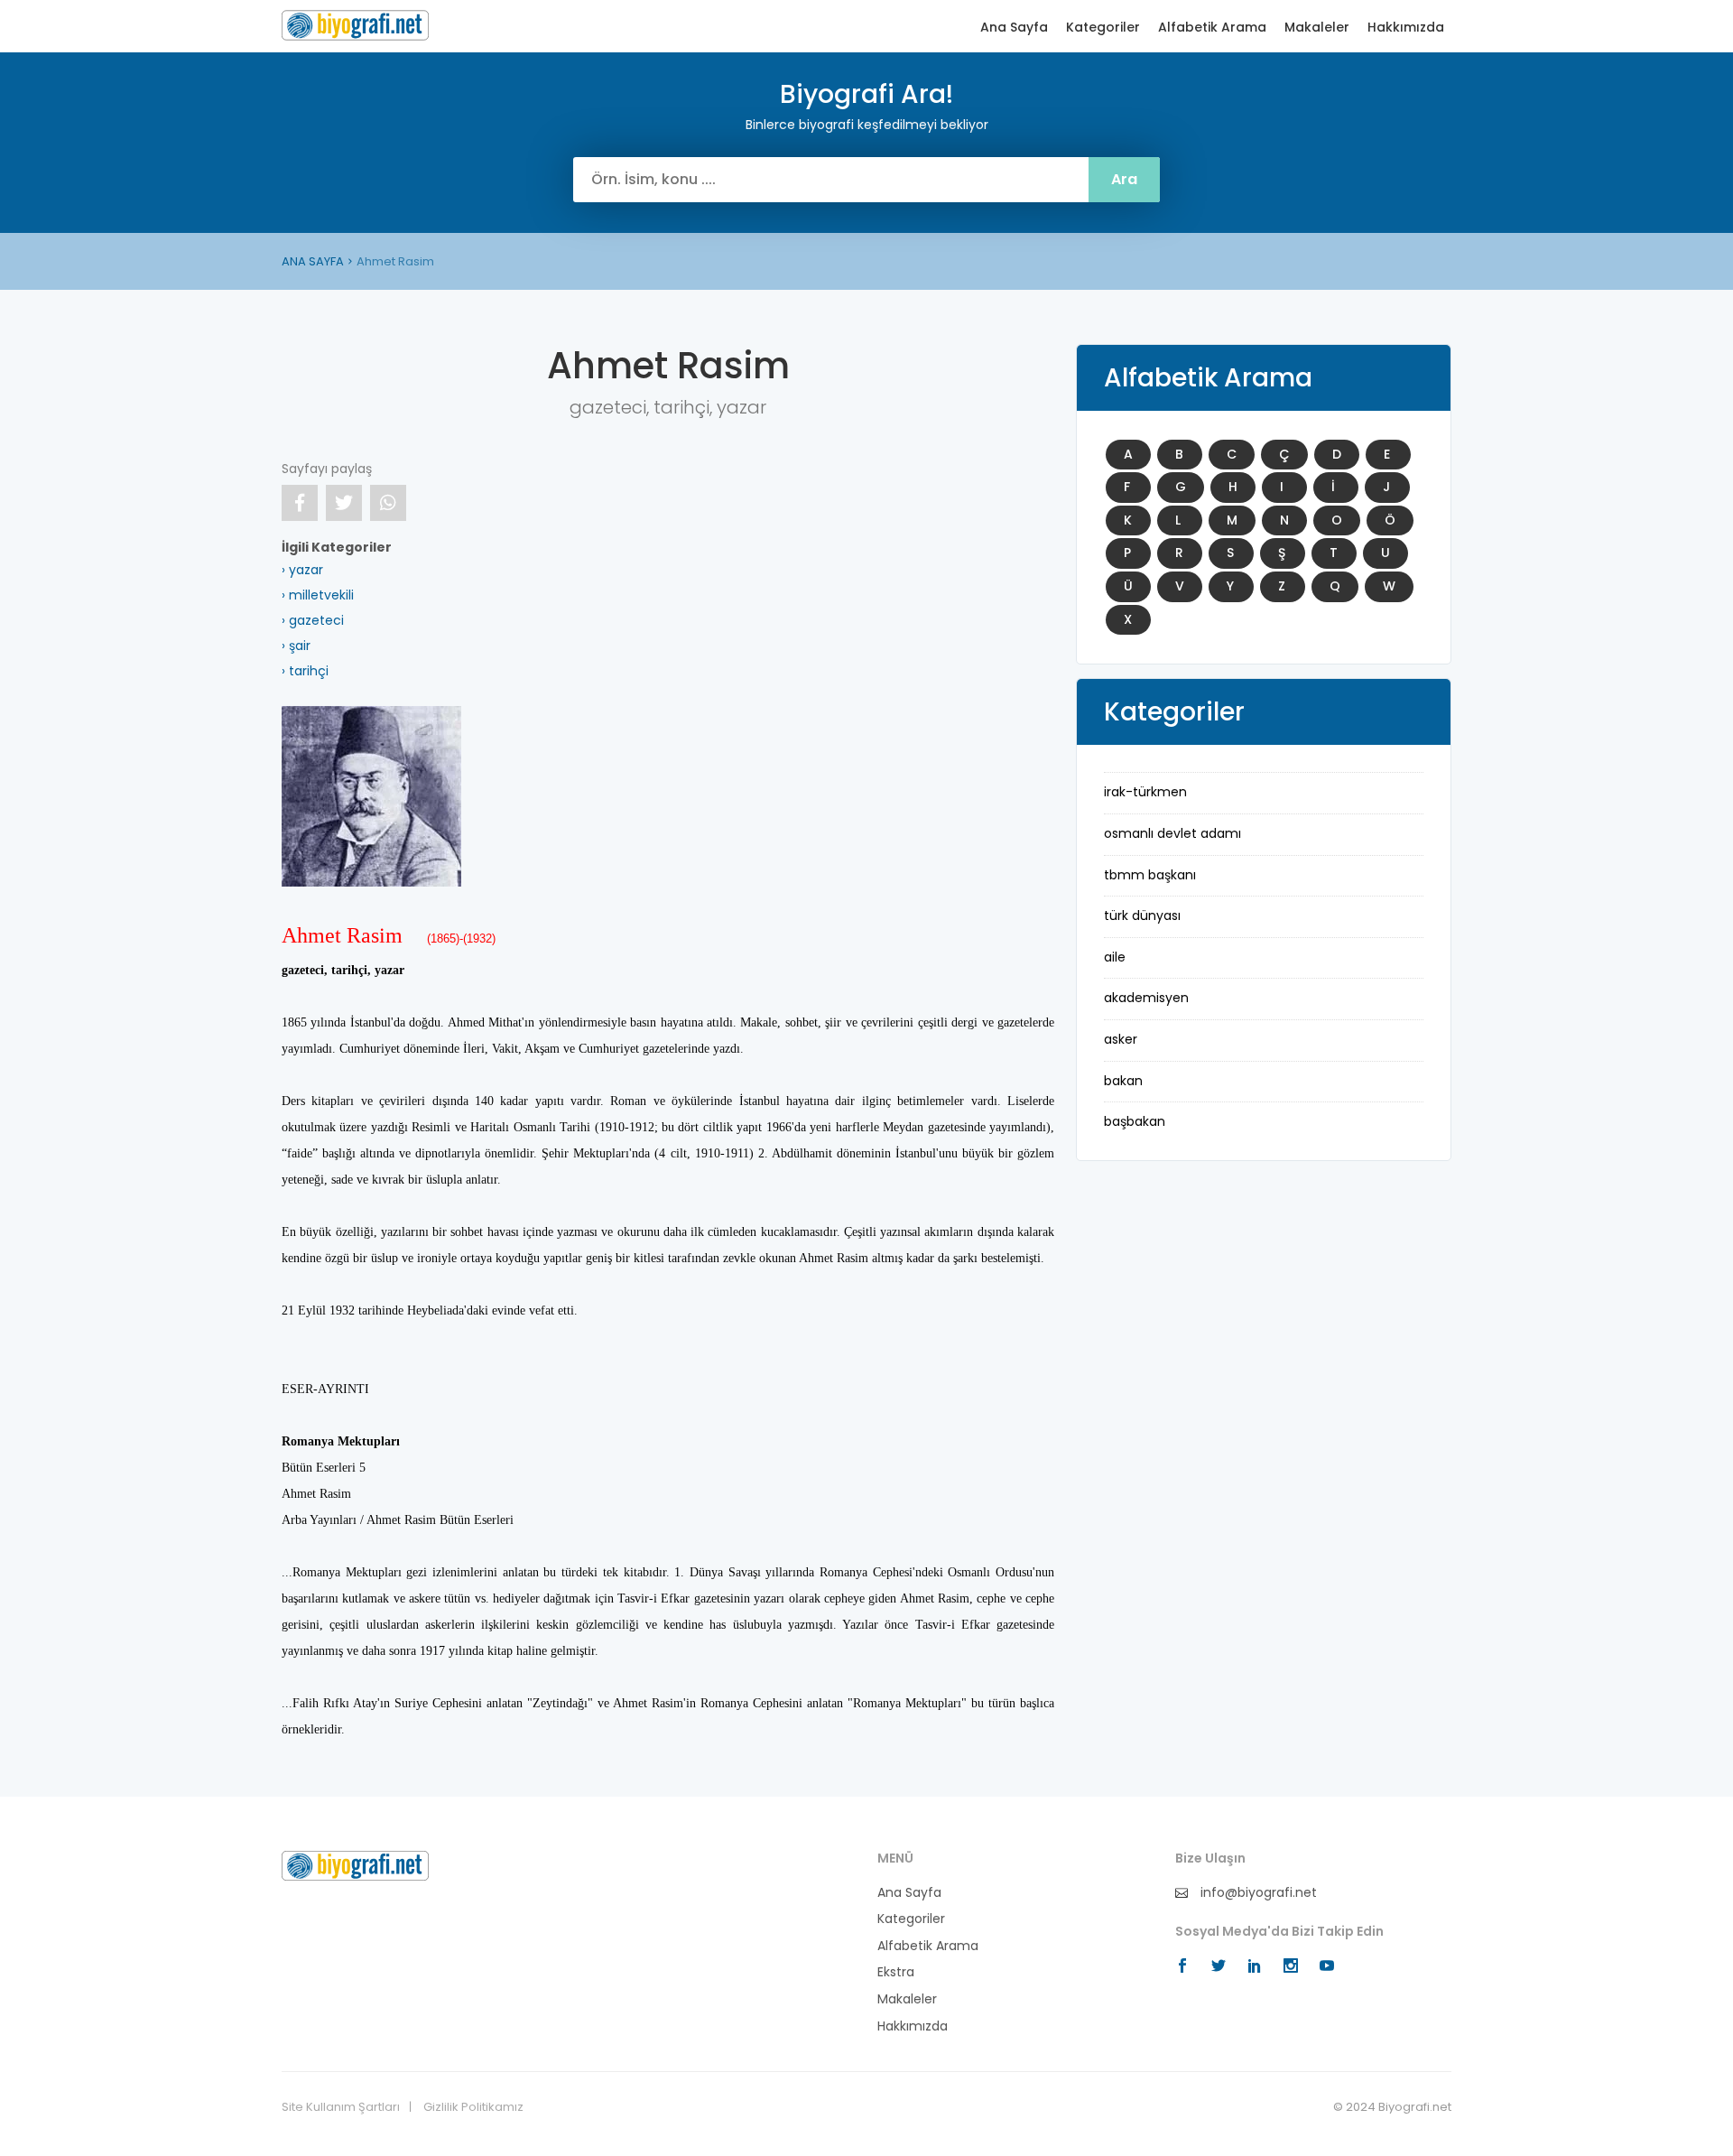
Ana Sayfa (1014, 28)
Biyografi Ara (355, 25)
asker (1121, 1039)
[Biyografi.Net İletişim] (355, 1864)
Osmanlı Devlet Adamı (1172, 833)
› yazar (302, 570)
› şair (296, 646)
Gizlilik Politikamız (473, 2107)
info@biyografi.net (1257, 1893)
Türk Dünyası (1142, 915)
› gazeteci (313, 620)
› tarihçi (305, 671)
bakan (1123, 1081)
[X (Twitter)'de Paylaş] (344, 503)
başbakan (1135, 1121)
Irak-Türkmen (1145, 792)
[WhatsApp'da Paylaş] (388, 503)
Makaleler (1317, 28)
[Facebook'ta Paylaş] (300, 503)
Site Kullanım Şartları (341, 2107)
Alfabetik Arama (1212, 28)
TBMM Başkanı (1150, 875)
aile (1115, 957)
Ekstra (896, 1972)
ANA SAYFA (313, 261)
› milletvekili (318, 595)
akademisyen (1146, 998)
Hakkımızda (1406, 28)
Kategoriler (1103, 28)
